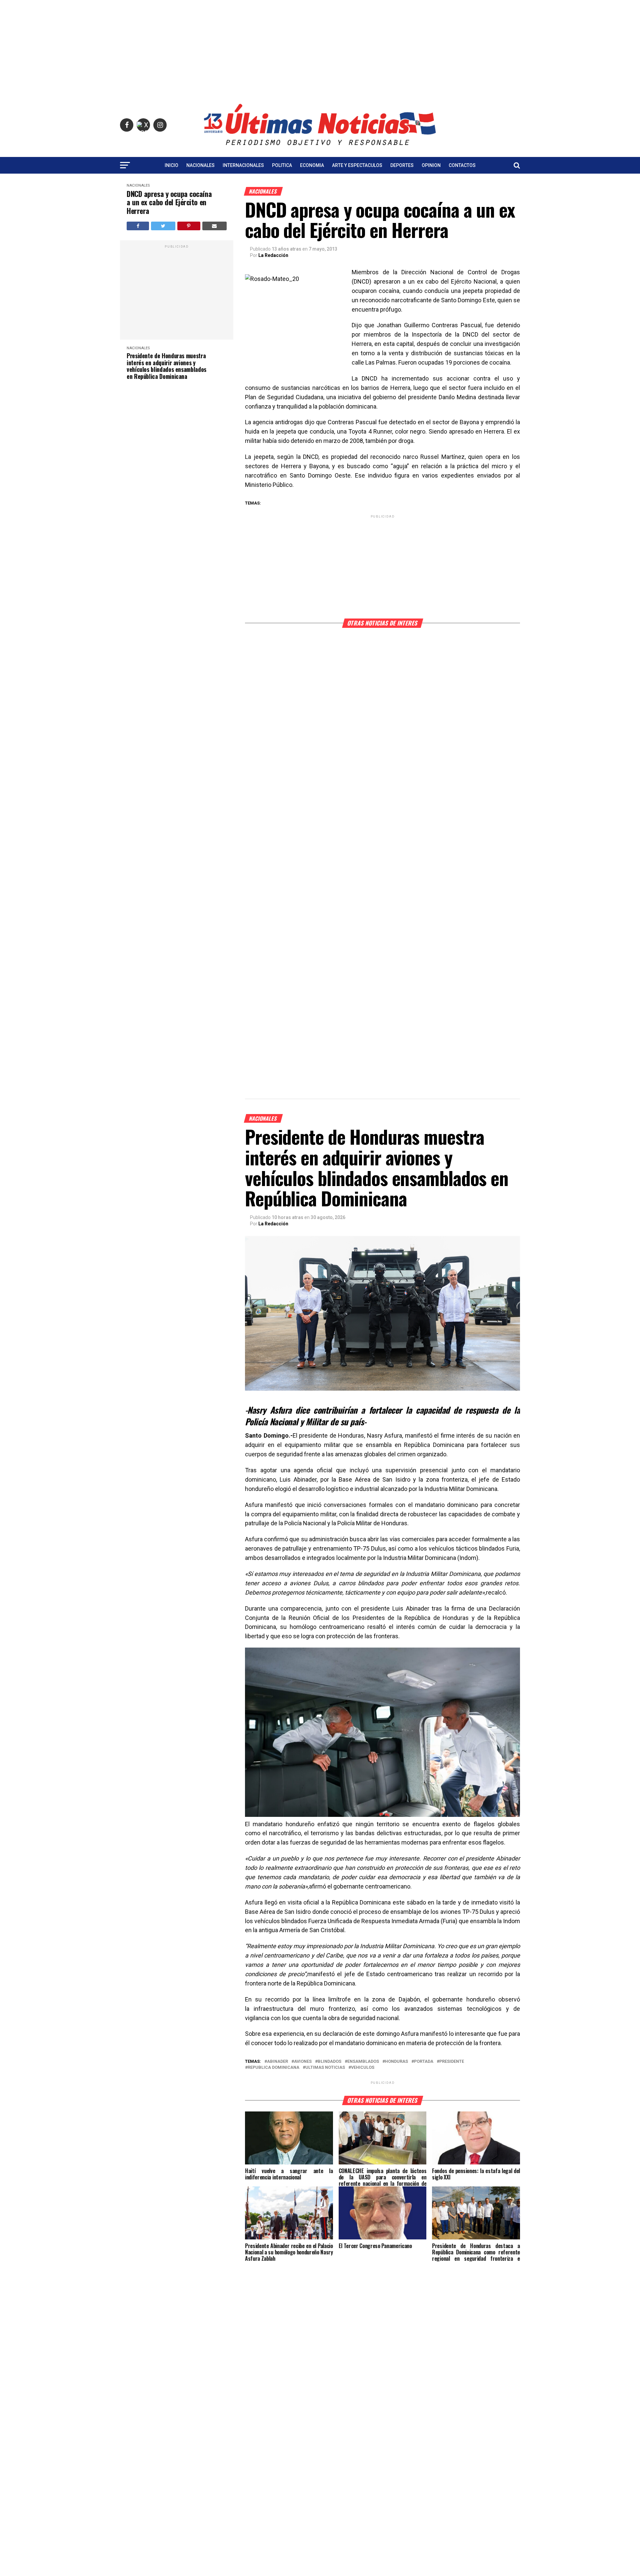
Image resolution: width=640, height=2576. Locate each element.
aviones (303, 2062)
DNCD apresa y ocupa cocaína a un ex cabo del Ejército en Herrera (169, 202)
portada (424, 2062)
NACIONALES (200, 165)
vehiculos (363, 2068)
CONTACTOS (462, 165)
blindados (329, 2062)
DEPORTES (402, 165)
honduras (396, 2062)
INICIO (171, 165)
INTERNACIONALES (243, 165)
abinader (277, 2062)
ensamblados (363, 2062)
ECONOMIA (312, 165)
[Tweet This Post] (163, 226)
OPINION (431, 165)
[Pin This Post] (189, 226)
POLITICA (282, 165)
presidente (452, 2062)
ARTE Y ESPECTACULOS (357, 165)
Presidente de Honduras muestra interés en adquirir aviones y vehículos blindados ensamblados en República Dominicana (166, 366)
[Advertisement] (320, 47)
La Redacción (273, 255)
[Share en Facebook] (138, 226)
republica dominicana (273, 2068)
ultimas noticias (325, 2068)
